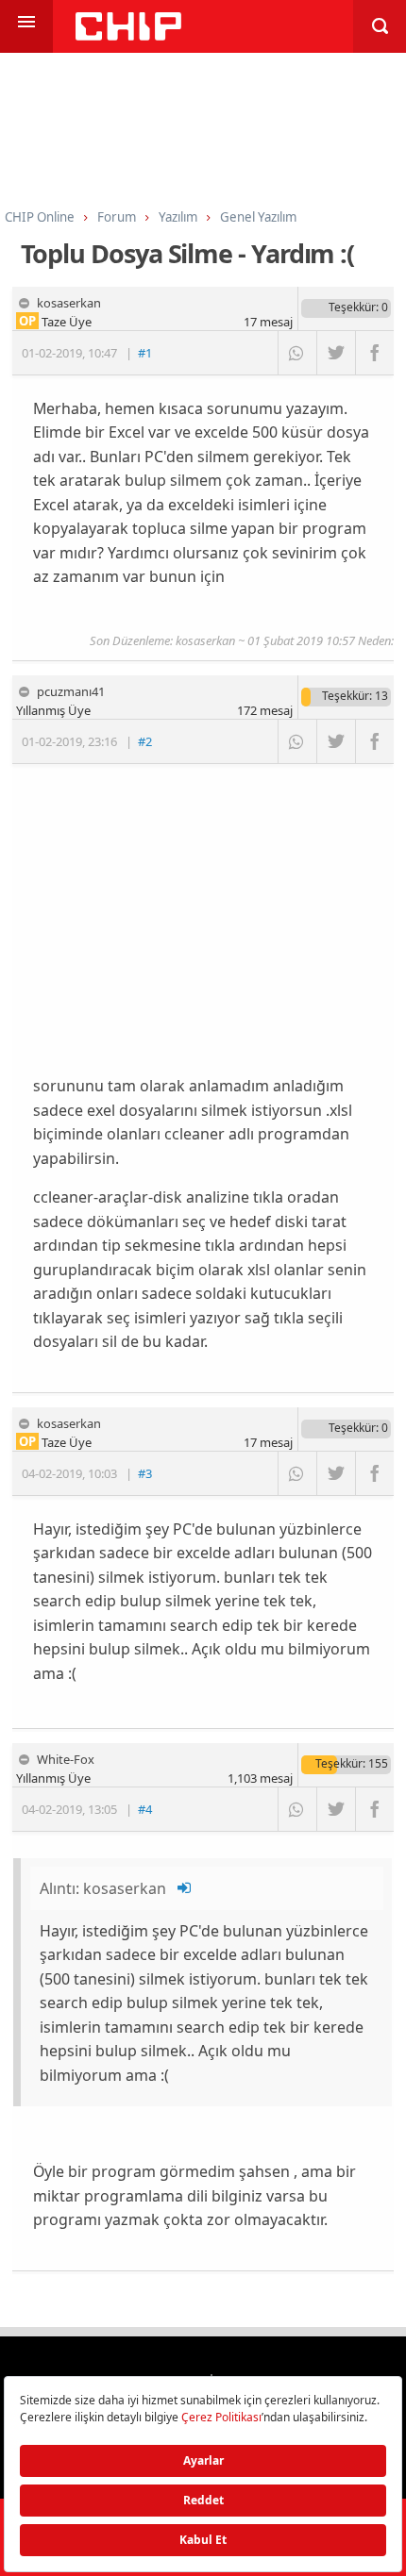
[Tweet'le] (336, 353)
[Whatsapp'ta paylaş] (297, 353)
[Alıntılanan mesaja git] (185, 1888)
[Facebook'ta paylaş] (374, 353)
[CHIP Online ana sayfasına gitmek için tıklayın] (128, 35)
